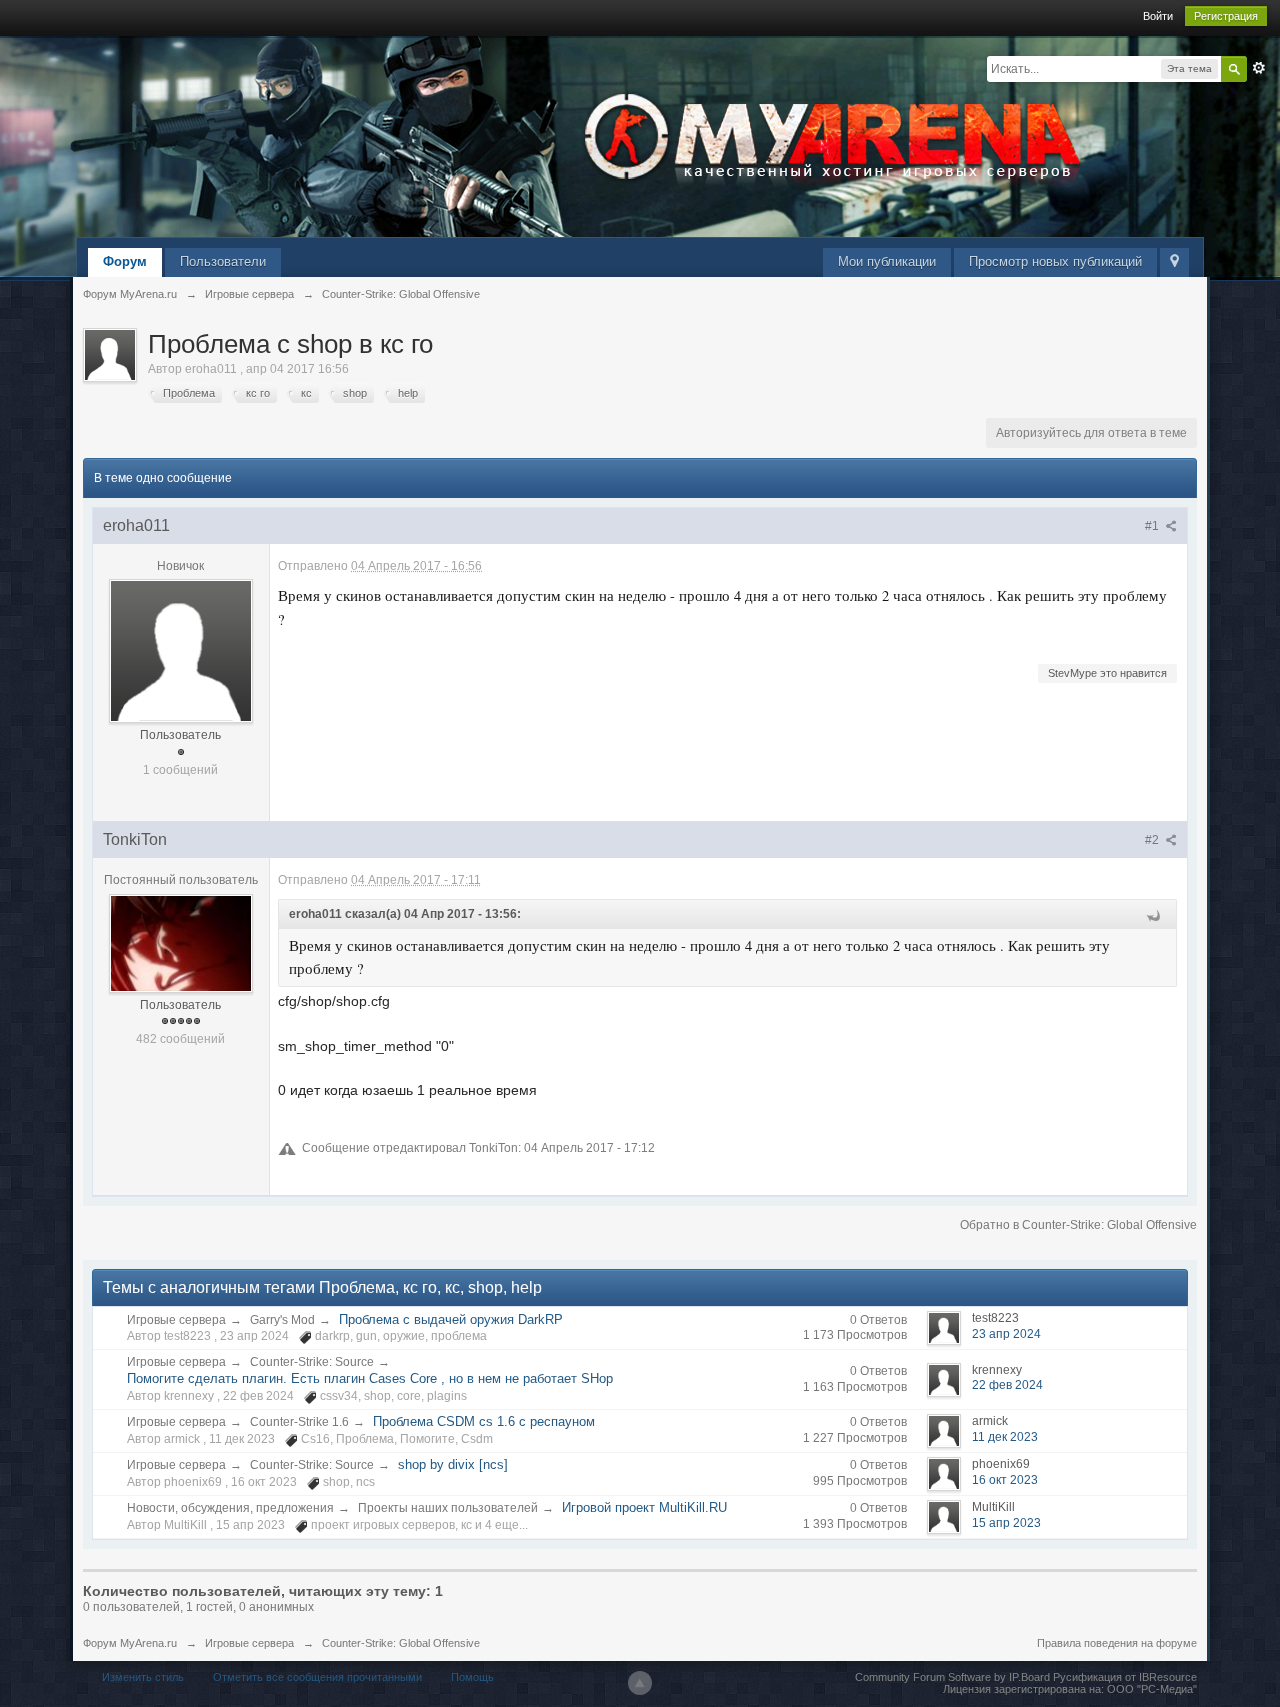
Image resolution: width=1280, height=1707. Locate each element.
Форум (125, 261)
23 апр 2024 (1006, 1334)
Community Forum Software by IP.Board (952, 1677)
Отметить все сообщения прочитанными (317, 1677)
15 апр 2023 (1006, 1523)
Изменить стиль (143, 1677)
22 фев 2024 (1007, 1385)
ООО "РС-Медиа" (1152, 1689)
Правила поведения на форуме (1117, 1643)
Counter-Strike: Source (312, 1362)
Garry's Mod (282, 1320)
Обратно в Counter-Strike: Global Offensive (1078, 1225)
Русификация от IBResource (1123, 1677)
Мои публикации (887, 261)
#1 (1153, 526)
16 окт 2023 (1005, 1480)
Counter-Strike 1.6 (299, 1422)
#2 (1153, 840)
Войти (1158, 16)
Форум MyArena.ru (130, 1643)
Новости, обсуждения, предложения (230, 1508)
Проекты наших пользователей (448, 1508)
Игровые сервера (176, 1320)
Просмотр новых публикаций (1055, 261)
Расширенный (1259, 68)
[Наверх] (640, 1683)
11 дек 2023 (1005, 1437)
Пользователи (223, 261)
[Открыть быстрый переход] (1174, 262)
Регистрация (1226, 16)
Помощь (472, 1677)
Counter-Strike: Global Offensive (401, 1643)
